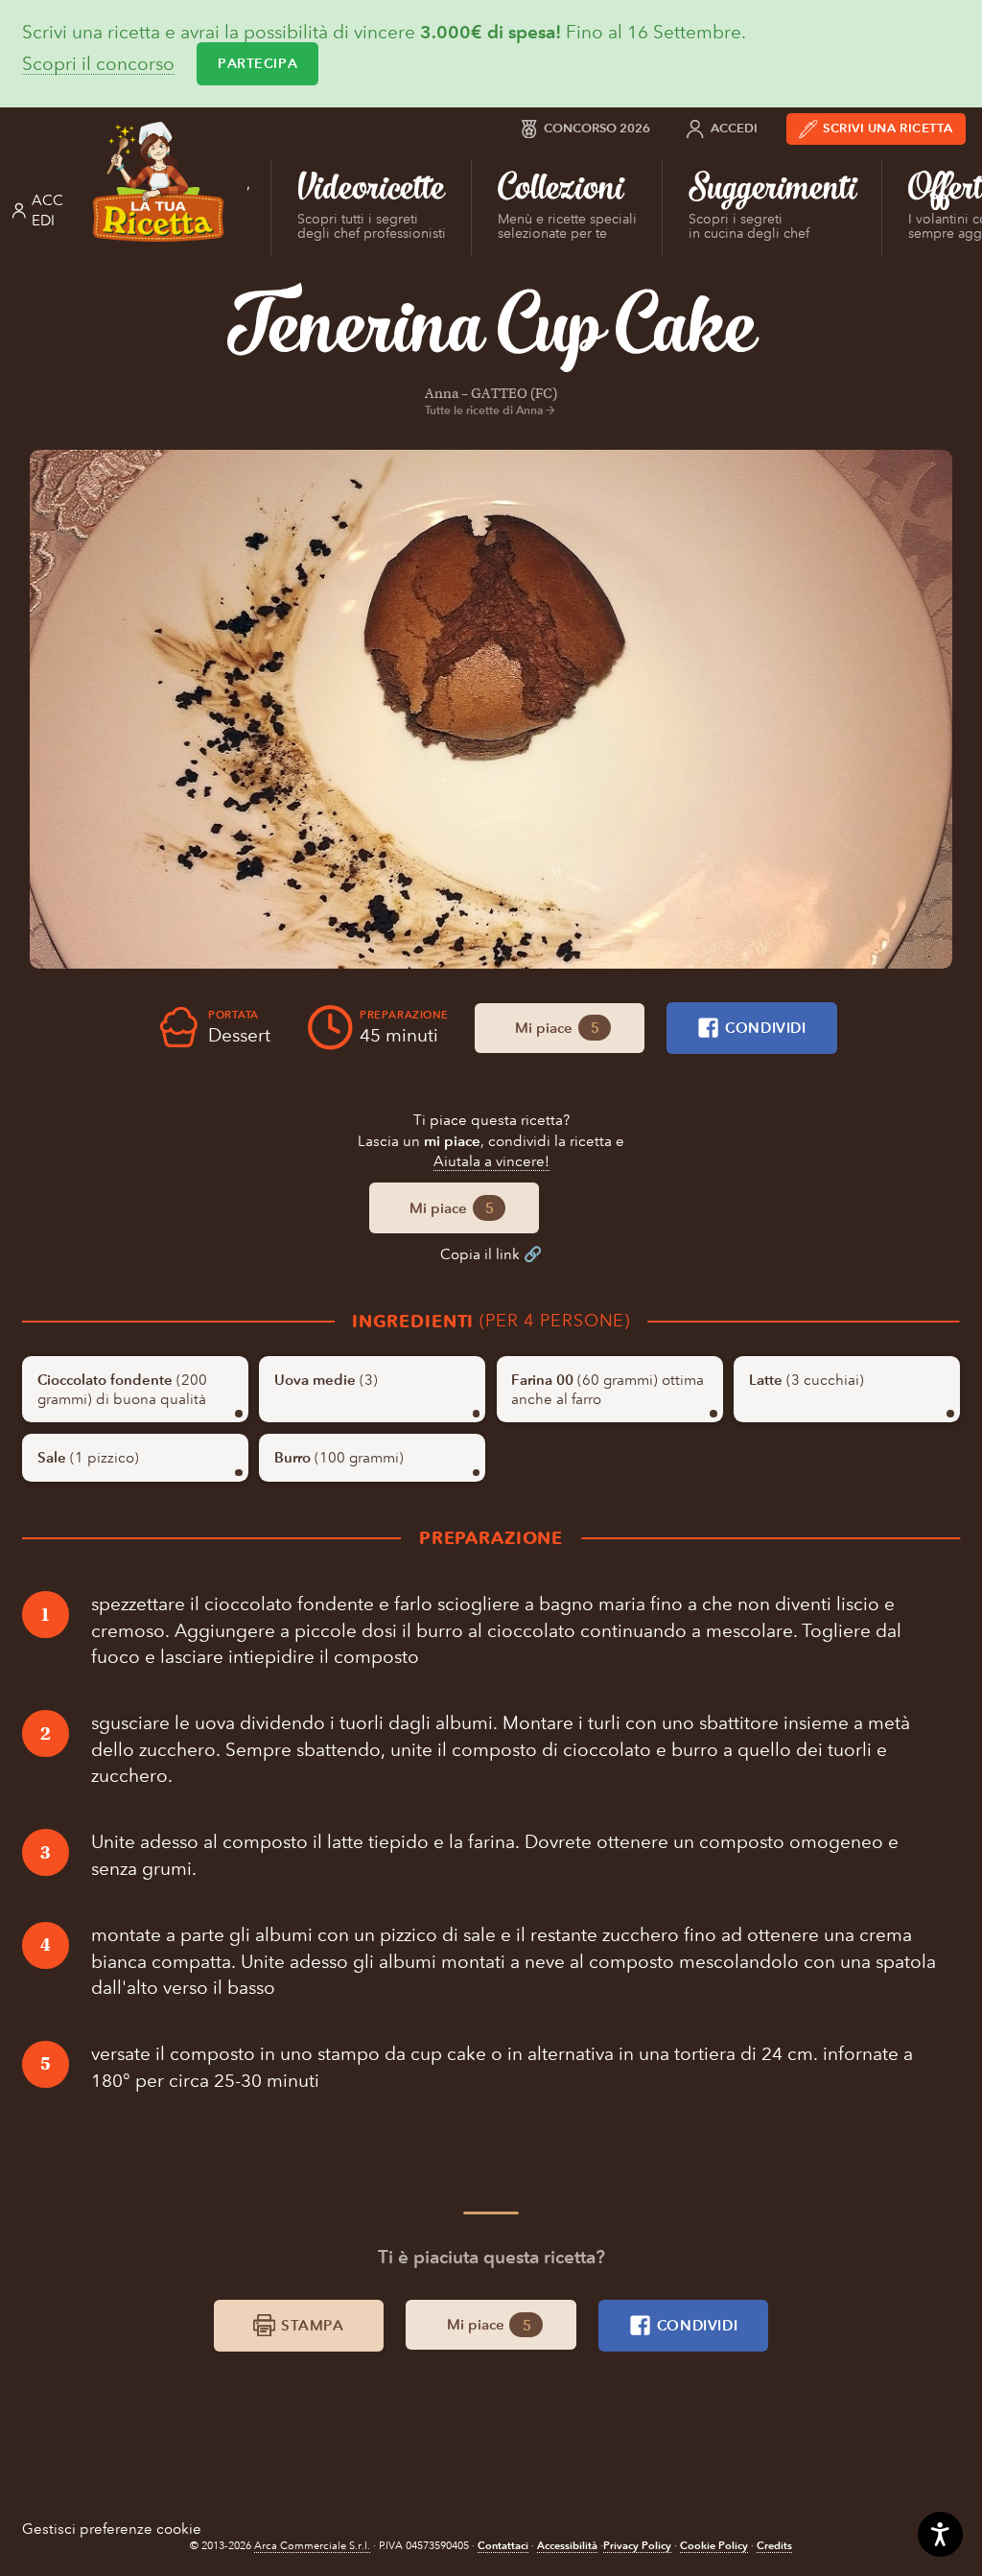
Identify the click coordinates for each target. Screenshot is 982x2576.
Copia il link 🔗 (491, 1254)
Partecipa (257, 63)
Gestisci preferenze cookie (112, 2529)
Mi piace (557, 1028)
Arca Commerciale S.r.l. (312, 2546)
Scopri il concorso (98, 64)
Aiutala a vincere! (491, 1161)
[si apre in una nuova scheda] (491, 709)
